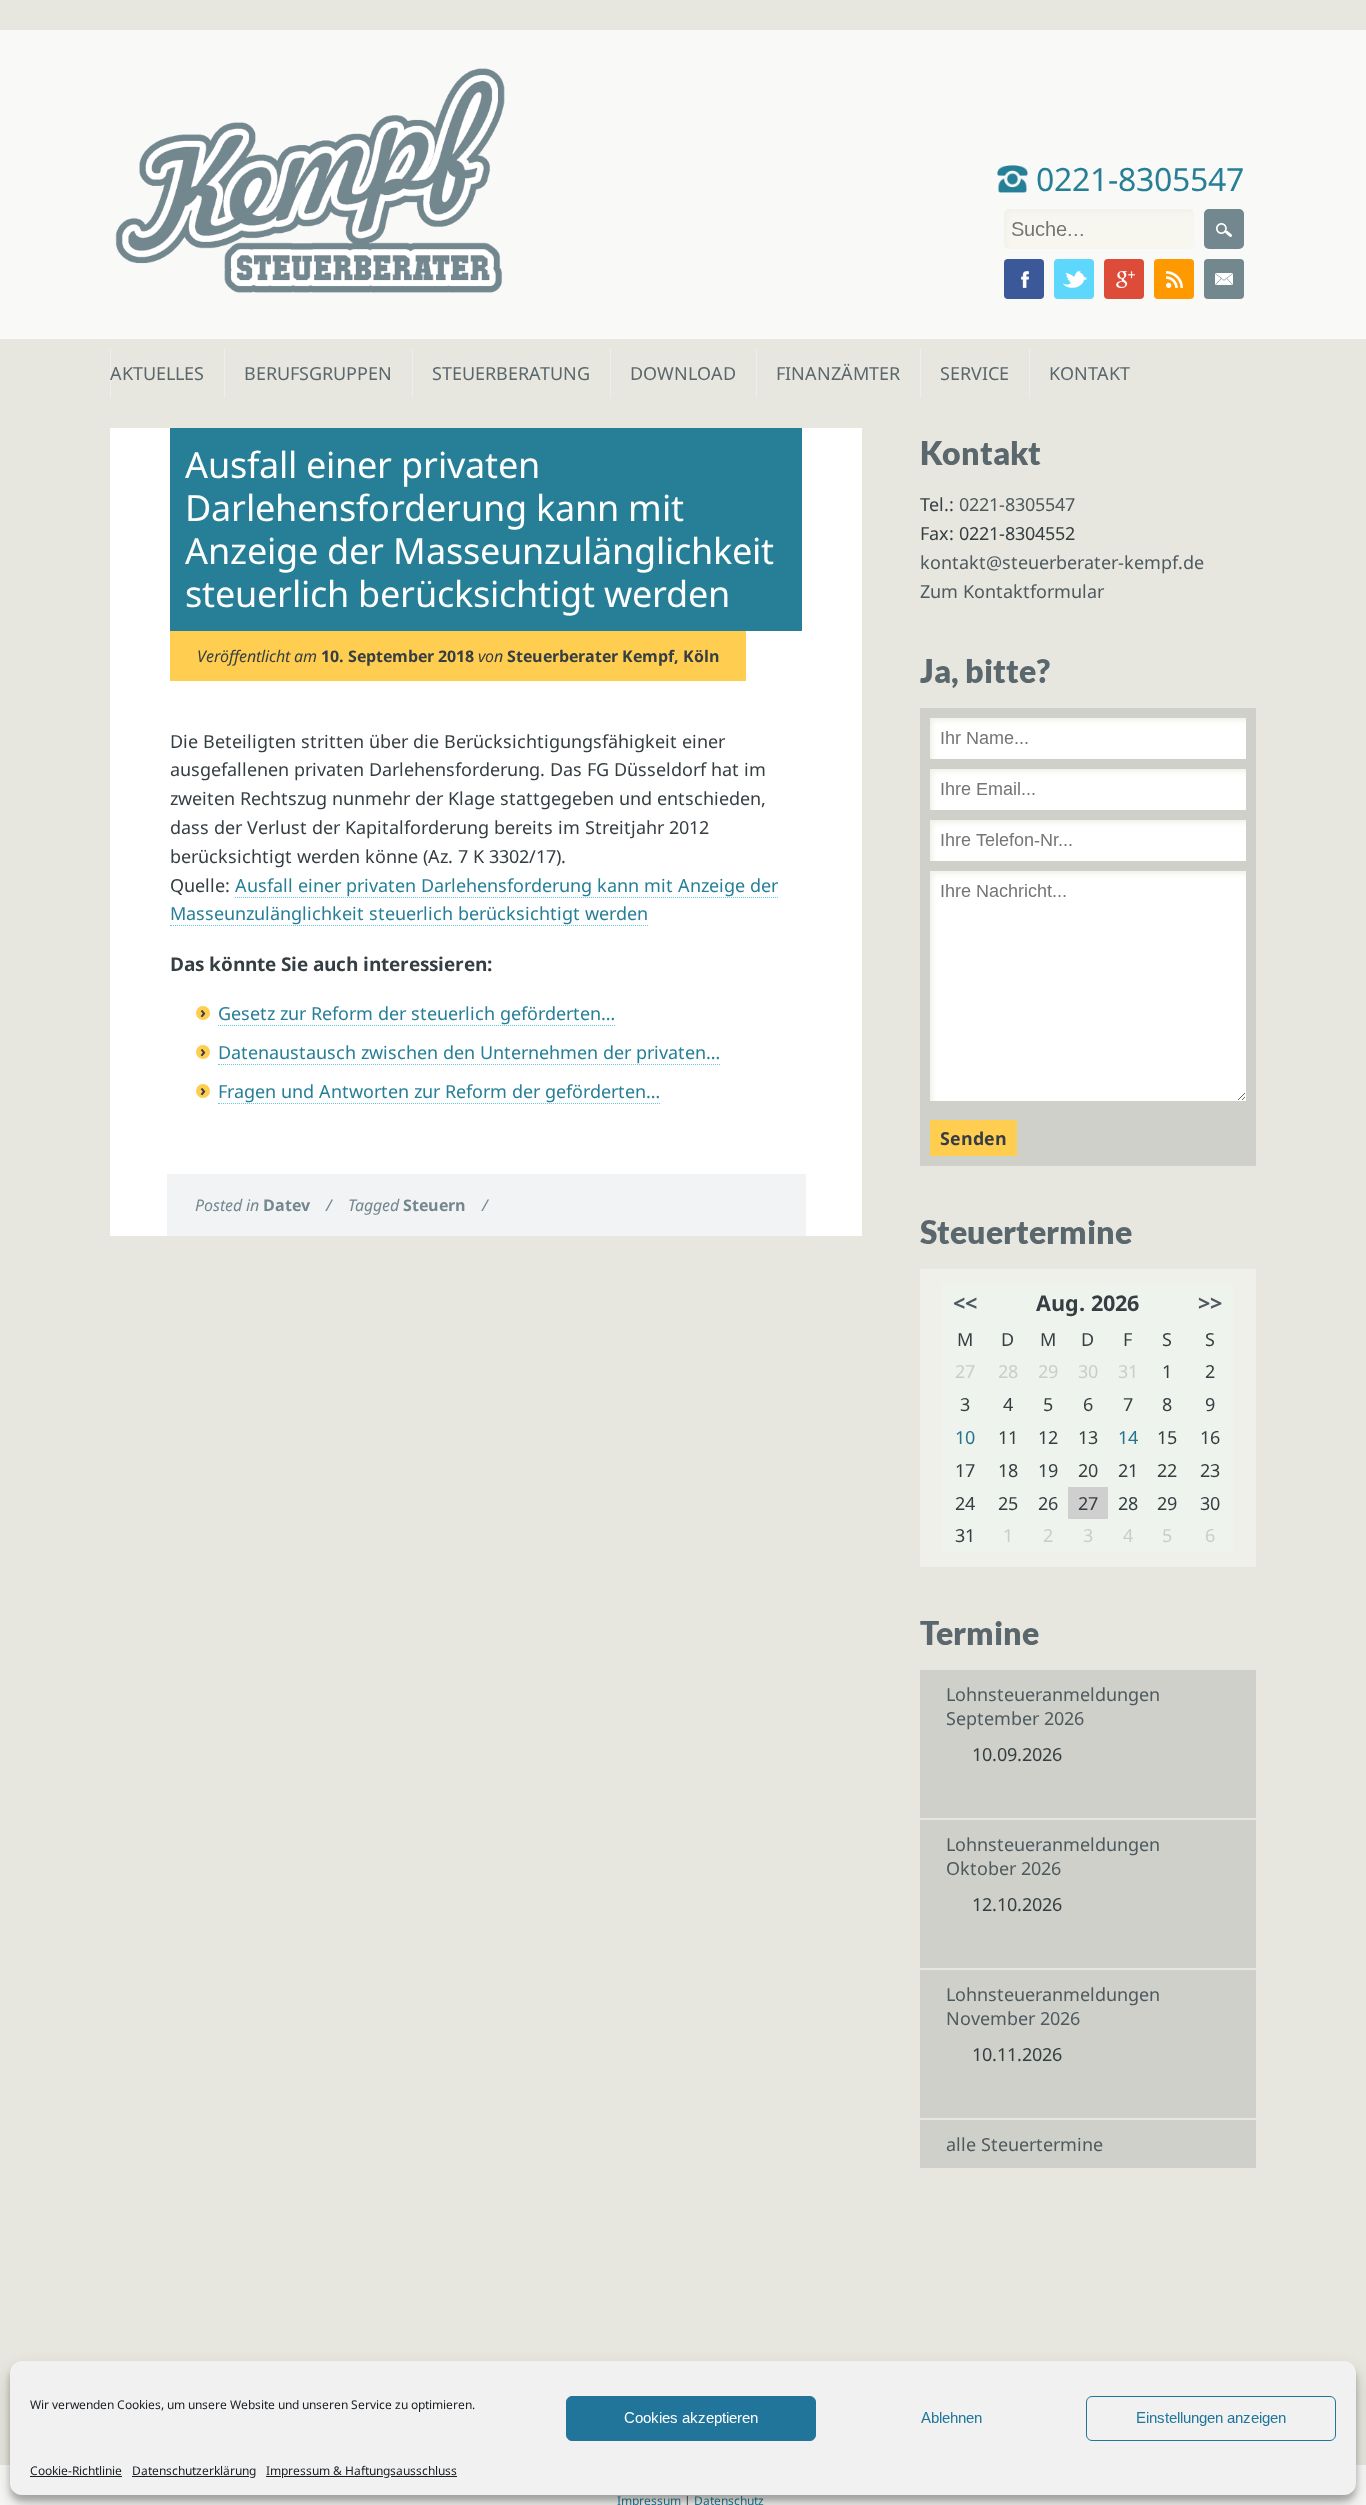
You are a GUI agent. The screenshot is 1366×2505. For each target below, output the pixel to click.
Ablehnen (951, 2417)
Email (1224, 279)
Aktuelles (155, 373)
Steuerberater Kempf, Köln (613, 656)
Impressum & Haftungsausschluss (361, 2470)
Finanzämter (831, 373)
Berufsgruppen (309, 373)
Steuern (434, 1205)
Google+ (1124, 279)
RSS (1174, 279)
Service (973, 373)
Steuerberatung (501, 373)
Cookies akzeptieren (691, 2417)
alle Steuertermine (1024, 2144)
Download (678, 373)
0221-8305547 (1136, 178)
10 (965, 1437)
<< (965, 1302)
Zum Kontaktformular (1012, 591)
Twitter (1074, 279)
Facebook (1024, 279)
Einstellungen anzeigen (1211, 2417)
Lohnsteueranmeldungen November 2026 (1053, 2006)
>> (1210, 1302)
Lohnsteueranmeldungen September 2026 (1053, 1706)
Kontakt (1087, 373)
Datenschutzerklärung (194, 2470)
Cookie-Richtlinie (76, 2470)
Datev (286, 1205)
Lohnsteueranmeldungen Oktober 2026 (1053, 1856)
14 (1128, 1437)
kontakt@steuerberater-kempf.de (1062, 562)
